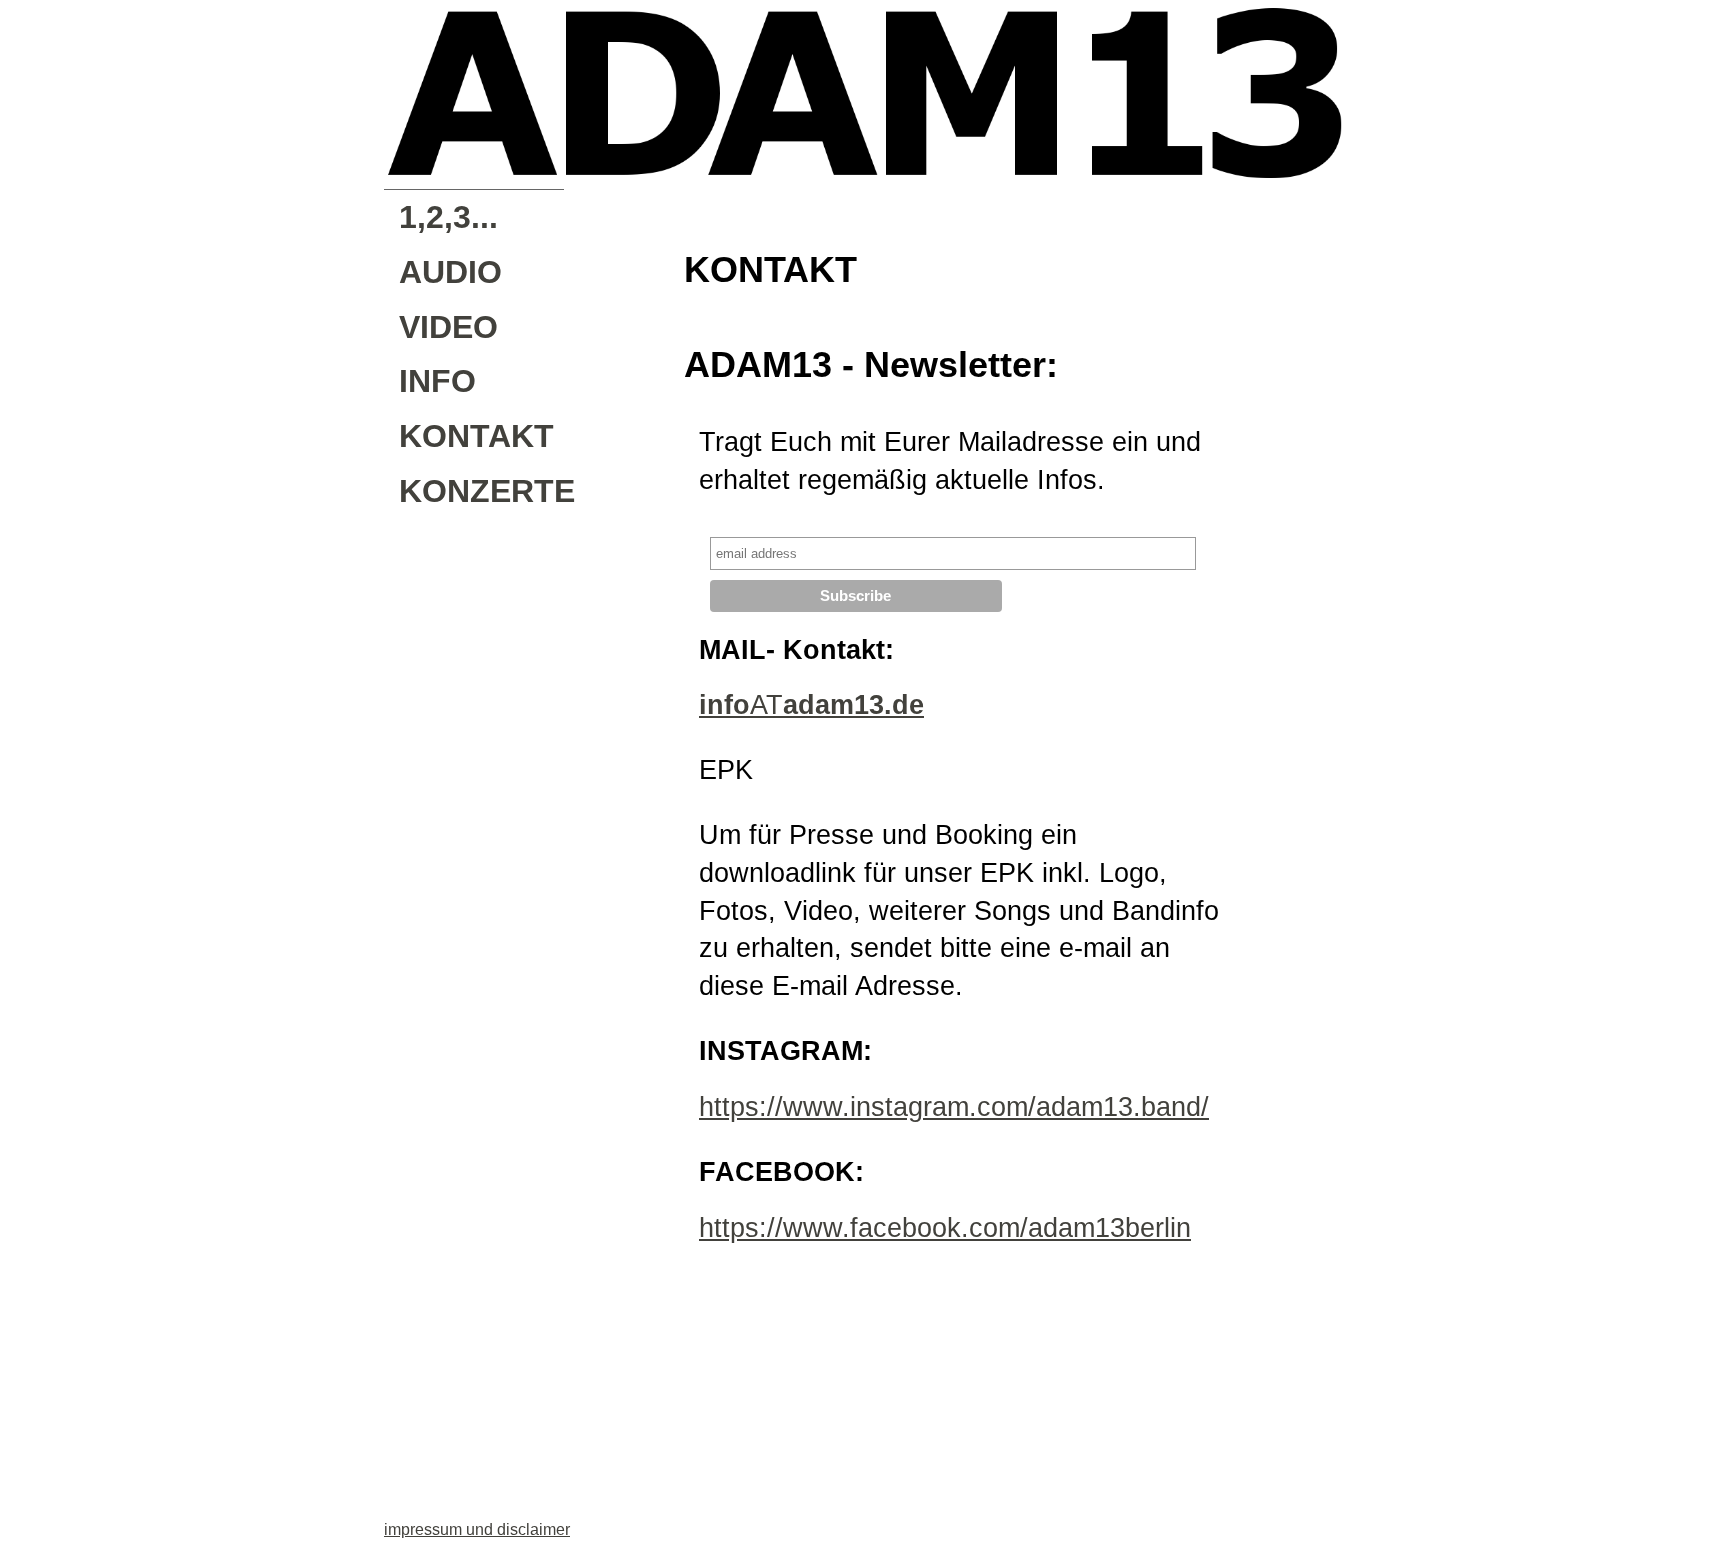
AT (811, 705)
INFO (437, 381)
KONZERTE (481, 491)
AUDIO (450, 272)
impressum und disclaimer (477, 1529)
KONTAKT (476, 436)
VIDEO (448, 327)
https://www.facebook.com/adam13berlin (945, 1228)
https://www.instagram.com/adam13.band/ (954, 1107)
